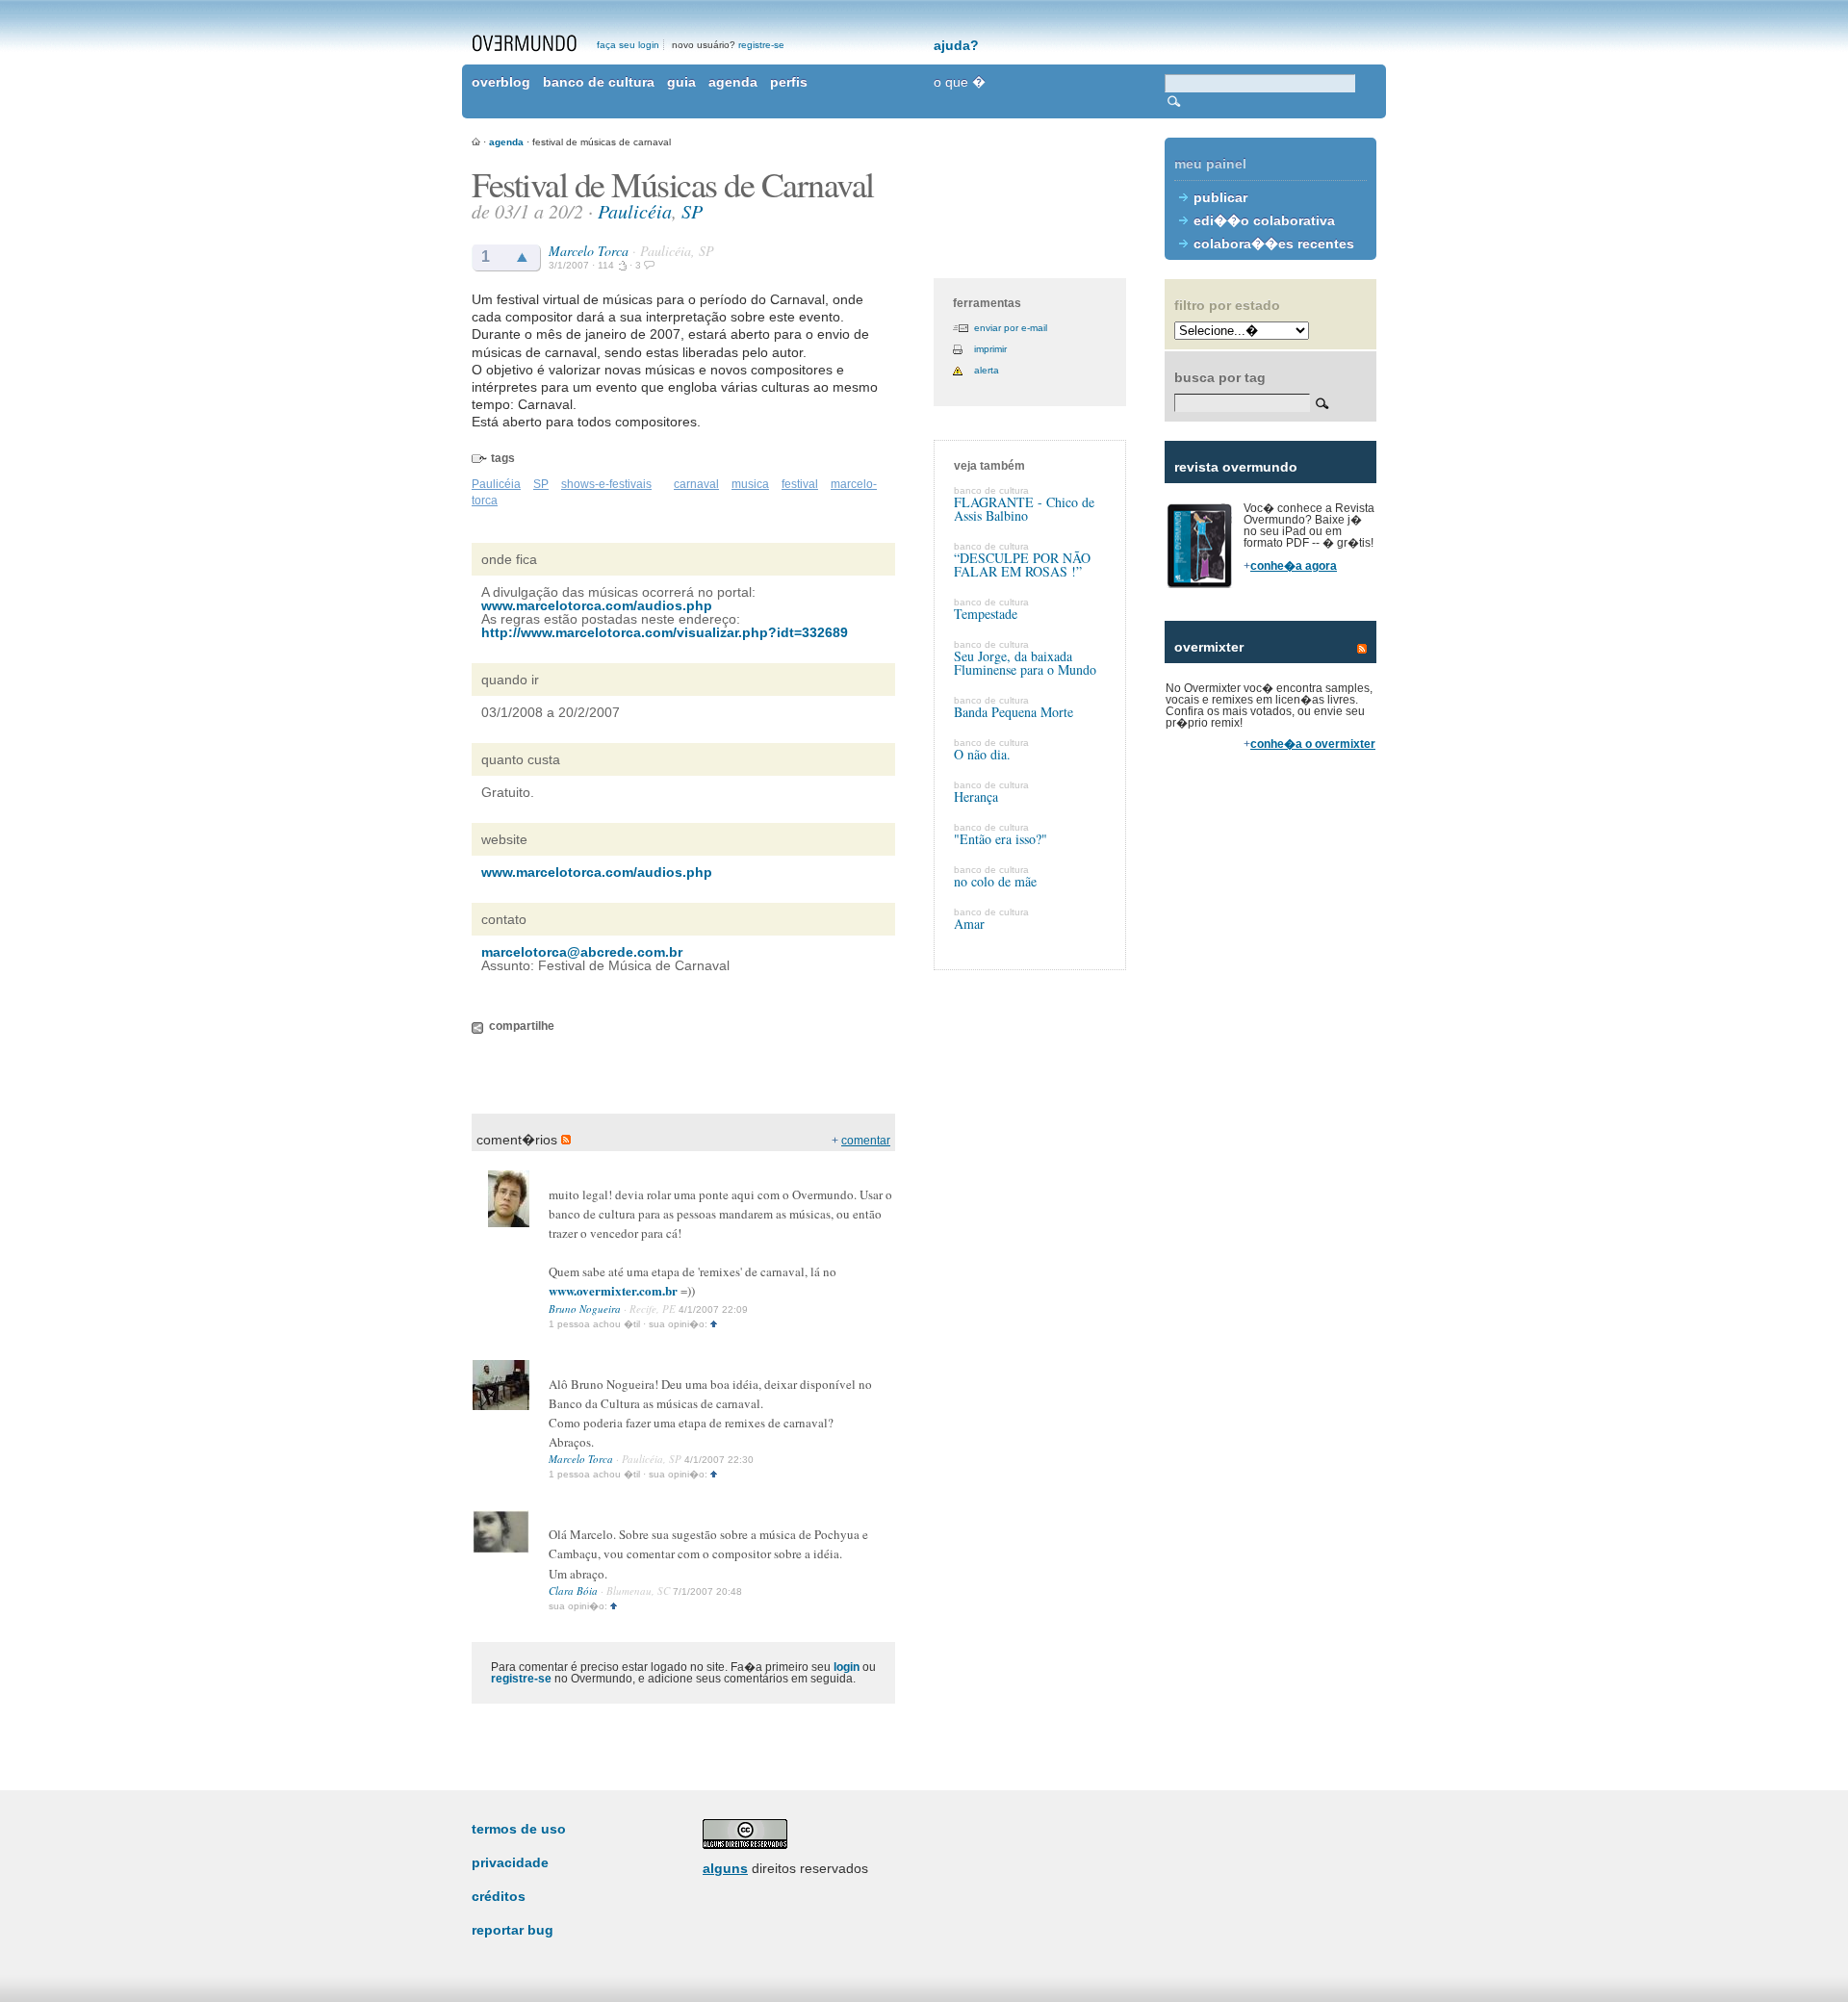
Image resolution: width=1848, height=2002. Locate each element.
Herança (976, 796)
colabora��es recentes (1274, 244)
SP (692, 211)
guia (681, 82)
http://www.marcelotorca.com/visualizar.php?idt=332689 (665, 632)
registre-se (761, 45)
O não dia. (982, 754)
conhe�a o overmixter (1313, 744)
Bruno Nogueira (585, 1309)
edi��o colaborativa (1264, 220)
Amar (969, 924)
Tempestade (986, 614)
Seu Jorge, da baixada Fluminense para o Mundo (1025, 663)
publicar (1220, 197)
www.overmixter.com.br (613, 1290)
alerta (987, 370)
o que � (960, 82)
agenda (733, 82)
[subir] (714, 1324)
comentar (866, 1141)
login (847, 1667)
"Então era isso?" (1001, 839)
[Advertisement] (1270, 1097)
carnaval (696, 484)
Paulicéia (635, 211)
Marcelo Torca (589, 251)
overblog (501, 82)
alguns (725, 1868)
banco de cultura (599, 82)
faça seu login (628, 45)
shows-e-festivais (606, 484)
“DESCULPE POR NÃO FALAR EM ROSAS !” (1022, 565)
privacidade (510, 1862)
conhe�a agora (1294, 566)
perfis (789, 82)
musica (750, 484)
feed (1362, 649)
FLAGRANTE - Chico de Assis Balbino (1024, 509)
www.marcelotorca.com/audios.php (597, 605)
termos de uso (519, 1829)
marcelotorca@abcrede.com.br (582, 952)
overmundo (525, 43)
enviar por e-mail (1011, 328)
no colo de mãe (995, 881)
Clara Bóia (573, 1591)
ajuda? (956, 45)
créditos (499, 1896)
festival (800, 484)
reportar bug (513, 1930)
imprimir (990, 349)
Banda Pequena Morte (1014, 712)
